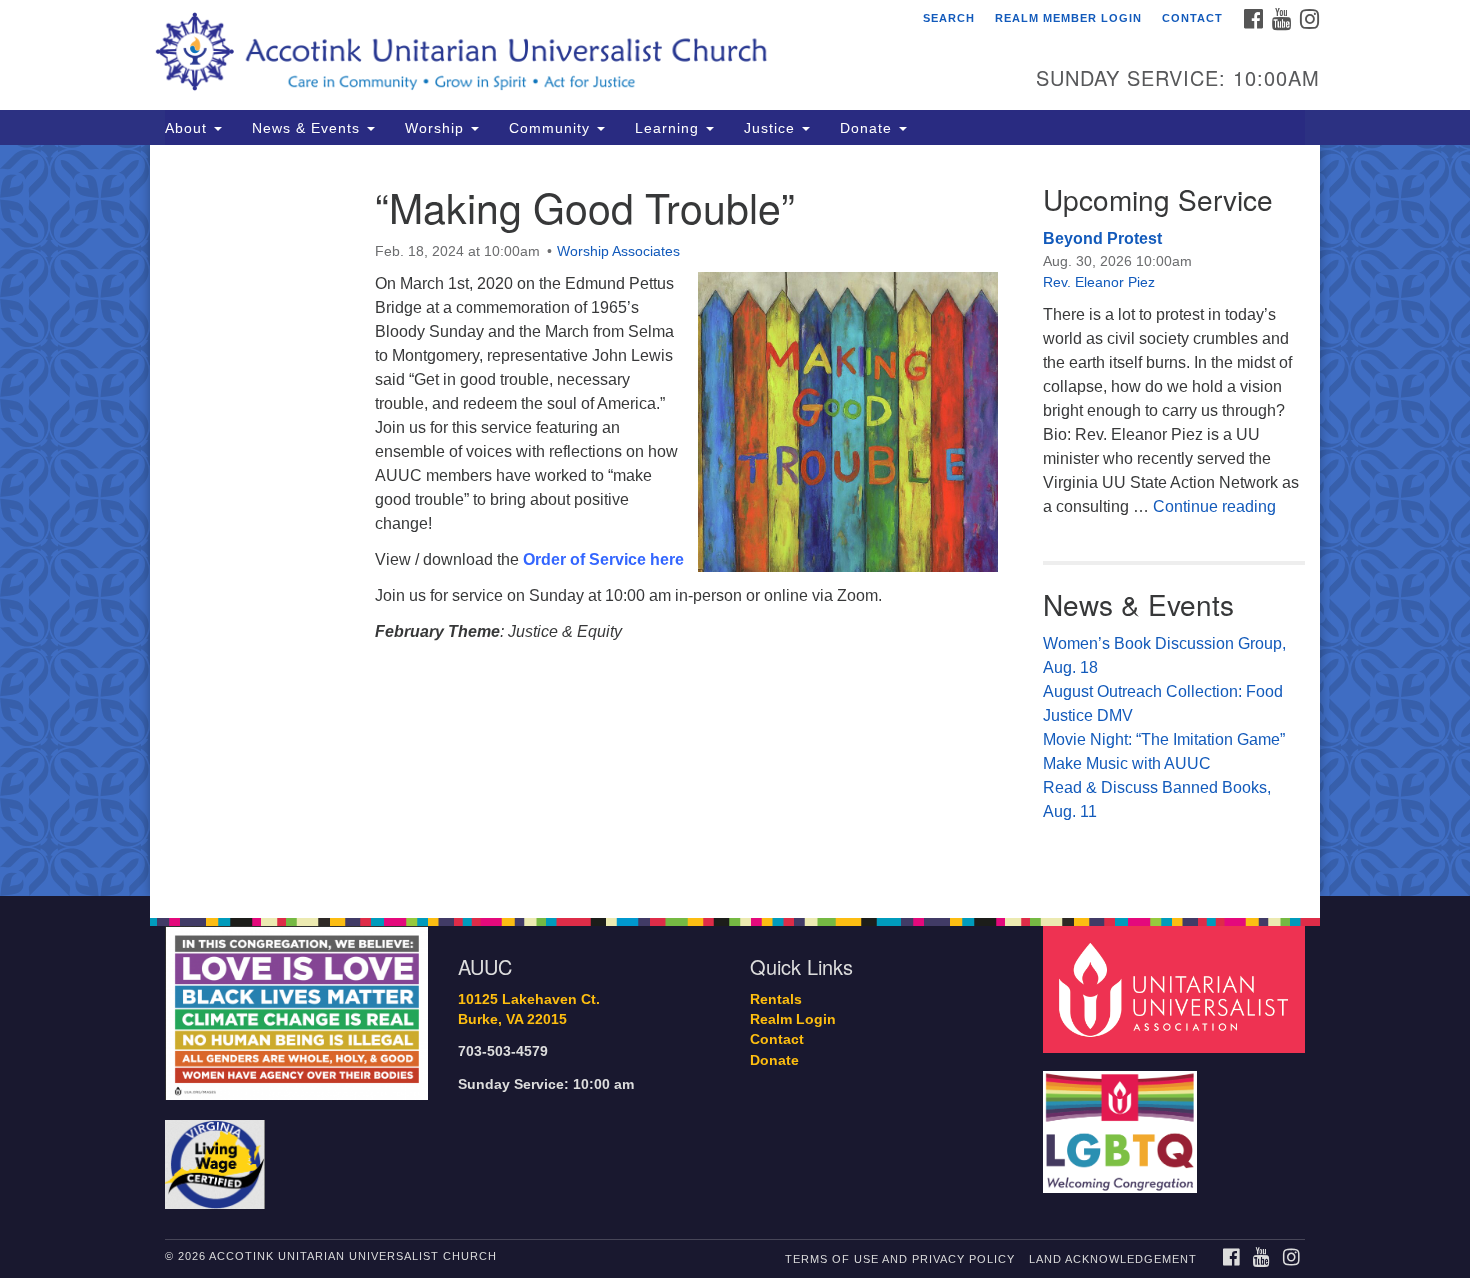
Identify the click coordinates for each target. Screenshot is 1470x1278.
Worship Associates (618, 251)
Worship (437, 128)
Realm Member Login (1068, 18)
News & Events (308, 128)
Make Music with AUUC (1127, 763)
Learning (669, 128)
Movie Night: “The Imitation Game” (1164, 739)
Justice (772, 128)
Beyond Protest (1102, 238)
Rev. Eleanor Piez (1099, 282)
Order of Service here (603, 559)
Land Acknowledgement (1113, 1259)
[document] (735, 520)
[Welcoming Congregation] (1123, 1122)
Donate (868, 128)
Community (552, 128)
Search (949, 18)
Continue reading (1214, 506)
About (188, 128)
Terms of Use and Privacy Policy (900, 1259)
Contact (1192, 18)
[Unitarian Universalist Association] (1177, 988)
